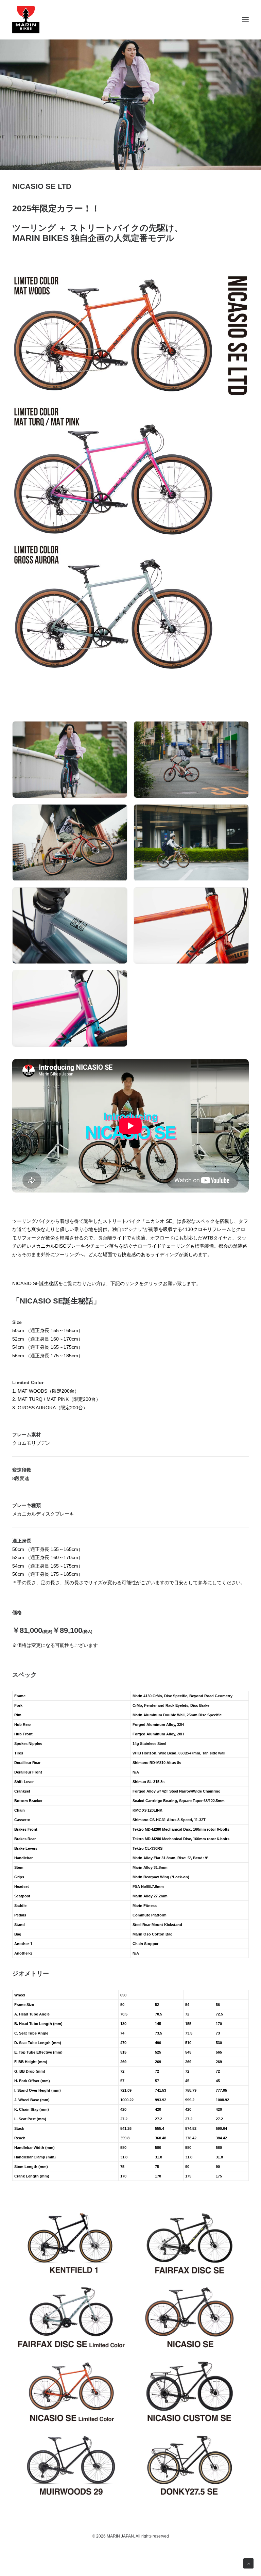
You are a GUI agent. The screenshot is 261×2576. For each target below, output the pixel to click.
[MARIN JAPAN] (130, 20)
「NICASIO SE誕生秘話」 (56, 1301)
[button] (245, 20)
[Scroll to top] (248, 2563)
